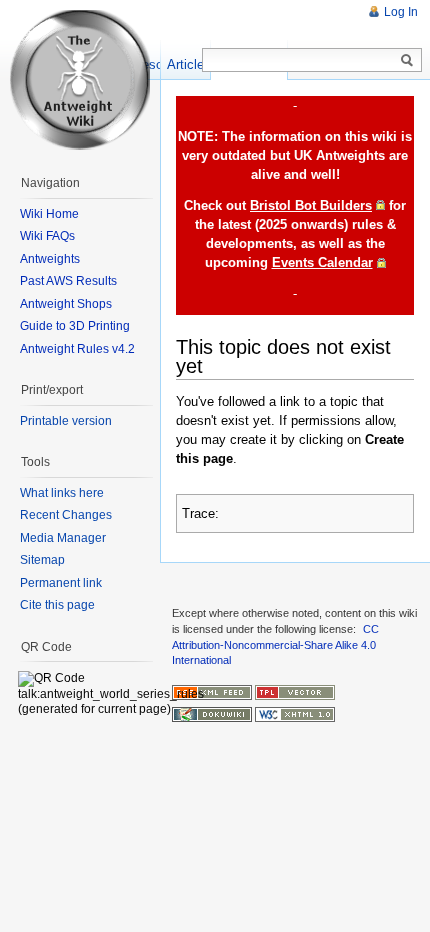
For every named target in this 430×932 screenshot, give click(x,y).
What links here (62, 493)
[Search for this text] (407, 61)
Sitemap (42, 560)
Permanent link (61, 583)
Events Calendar (322, 262)
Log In (401, 12)
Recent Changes (66, 515)
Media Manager (63, 538)
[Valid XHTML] (295, 714)
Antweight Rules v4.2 (77, 349)
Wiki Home (49, 214)
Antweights (50, 259)
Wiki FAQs (47, 236)
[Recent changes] (212, 691)
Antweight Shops (66, 304)
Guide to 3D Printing (75, 326)
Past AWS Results (68, 281)
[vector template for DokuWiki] (295, 691)
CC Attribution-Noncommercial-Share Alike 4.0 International (275, 644)
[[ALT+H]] (80, 80)
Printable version (66, 421)
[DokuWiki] (212, 714)
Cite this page (57, 605)
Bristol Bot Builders (311, 205)
